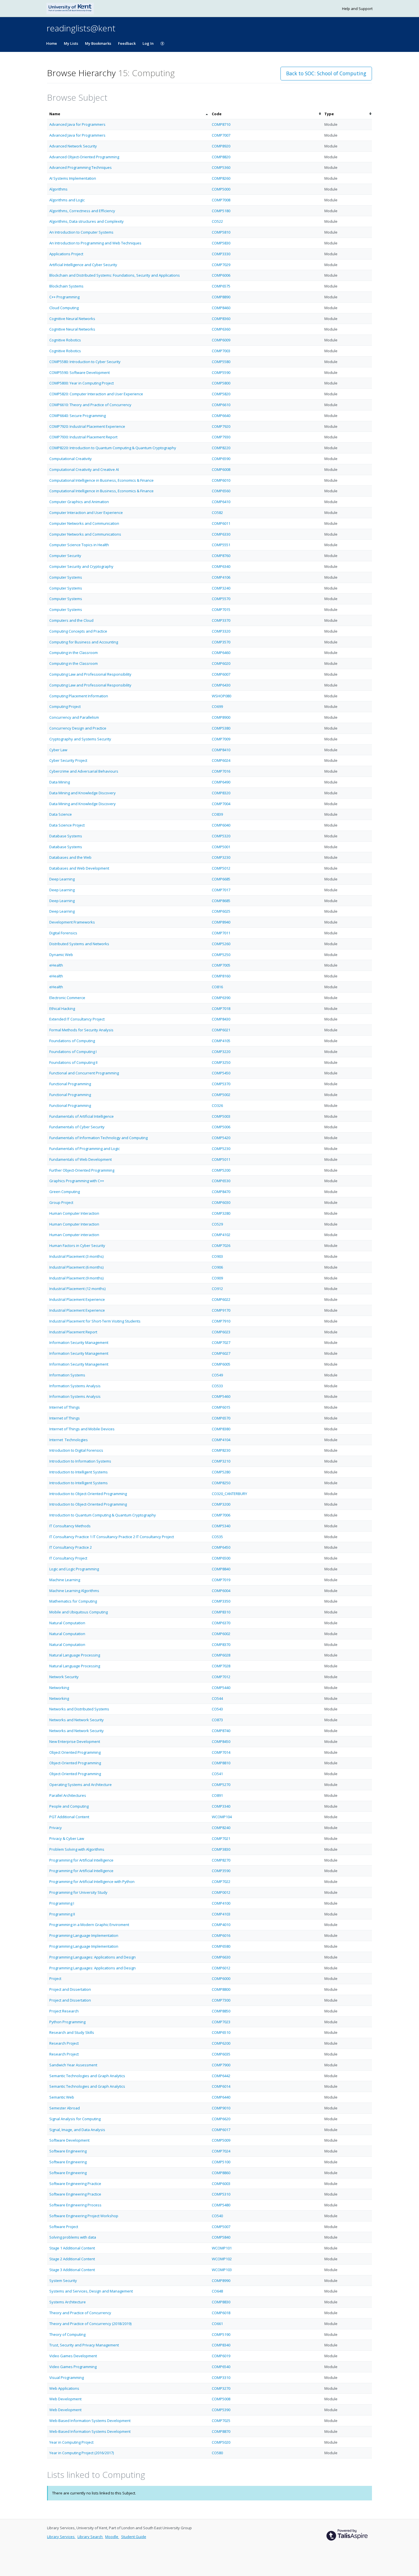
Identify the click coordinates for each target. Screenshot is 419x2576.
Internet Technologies (69, 1440)
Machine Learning (65, 1580)
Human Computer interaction (74, 1235)
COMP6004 (221, 1591)
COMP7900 (221, 2065)
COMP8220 (221, 448)
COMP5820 (221, 394)
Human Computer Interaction (74, 1213)
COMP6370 (221, 1623)
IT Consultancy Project (68, 1558)
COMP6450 (221, 1547)
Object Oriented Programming (75, 1752)
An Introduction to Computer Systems (81, 232)
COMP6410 (221, 502)
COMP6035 (221, 2054)
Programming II (62, 1914)
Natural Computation (67, 1623)
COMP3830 (221, 1849)
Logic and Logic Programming (74, 1569)
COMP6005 (221, 1364)
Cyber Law (58, 750)
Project (55, 1978)
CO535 (217, 1537)
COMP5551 (221, 545)
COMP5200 (221, 1170)
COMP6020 (221, 663)
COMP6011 (221, 523)
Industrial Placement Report (73, 1332)
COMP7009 (221, 739)
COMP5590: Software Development (80, 372)
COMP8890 (221, 297)
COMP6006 (221, 275)
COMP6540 (221, 2367)
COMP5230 (221, 1149)
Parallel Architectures (68, 1795)
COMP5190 (221, 2334)
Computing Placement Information (79, 696)
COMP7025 (221, 2421)
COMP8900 (221, 717)
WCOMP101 (222, 2248)
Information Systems (67, 1375)
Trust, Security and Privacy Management (84, 2345)
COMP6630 (221, 1957)
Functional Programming (70, 1084)
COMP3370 (221, 620)
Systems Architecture (68, 2302)
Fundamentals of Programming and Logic (85, 1149)
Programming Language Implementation (84, 1935)
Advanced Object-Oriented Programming (84, 157)
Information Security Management (79, 1342)
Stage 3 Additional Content (72, 2270)
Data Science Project (67, 825)
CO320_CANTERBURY (229, 1494)
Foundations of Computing (72, 1041)
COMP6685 (221, 879)
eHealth (56, 965)
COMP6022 (221, 1299)
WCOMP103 (222, 2270)
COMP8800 (221, 1989)
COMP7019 (221, 1580)
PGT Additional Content (69, 1817)
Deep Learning (62, 879)
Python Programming (67, 2022)
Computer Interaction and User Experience (86, 513)
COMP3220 (221, 1052)
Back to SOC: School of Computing (326, 73)
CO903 (217, 1256)
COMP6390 (221, 998)
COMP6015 (221, 1407)
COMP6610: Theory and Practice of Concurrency (90, 405)
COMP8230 (221, 1450)
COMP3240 (221, 588)
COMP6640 (221, 416)
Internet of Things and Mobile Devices (82, 1429)
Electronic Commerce (67, 998)
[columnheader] (128, 114)
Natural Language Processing (75, 1655)
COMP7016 (221, 771)
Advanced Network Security (73, 146)
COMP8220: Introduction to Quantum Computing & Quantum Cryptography (113, 448)
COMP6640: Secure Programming (78, 416)
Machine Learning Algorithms (74, 1591)
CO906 (217, 1267)
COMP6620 (221, 2119)
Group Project (61, 1202)
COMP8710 (221, 124)
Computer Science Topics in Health (79, 545)
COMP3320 (221, 631)
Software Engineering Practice (75, 2184)
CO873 (217, 1720)
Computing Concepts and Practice (78, 631)
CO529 (217, 1224)
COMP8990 (221, 2281)
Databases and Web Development (79, 868)
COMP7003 (221, 351)
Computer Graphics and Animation (79, 502)
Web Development (65, 2399)
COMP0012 (221, 1892)
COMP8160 (221, 976)
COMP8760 (221, 556)
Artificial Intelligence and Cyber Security (83, 265)
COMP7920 (221, 426)
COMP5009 (221, 2140)
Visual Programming (67, 2377)
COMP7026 (221, 1246)
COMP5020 (221, 2442)
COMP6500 (221, 1558)
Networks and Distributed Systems (79, 1709)
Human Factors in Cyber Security (77, 1246)
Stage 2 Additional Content (72, 2259)
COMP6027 (221, 1353)
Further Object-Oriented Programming (82, 1170)
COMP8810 (221, 1763)
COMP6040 (221, 825)
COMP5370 (221, 1084)
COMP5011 (221, 1159)
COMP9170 (221, 1310)
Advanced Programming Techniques (81, 167)
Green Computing (65, 1192)
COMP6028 (221, 1655)
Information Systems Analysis (75, 1386)
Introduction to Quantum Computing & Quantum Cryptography (103, 1515)
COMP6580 (221, 1946)
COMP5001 (221, 847)
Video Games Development (73, 2356)
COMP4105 (221, 1041)
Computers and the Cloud (71, 620)
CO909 (217, 1278)
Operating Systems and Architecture (81, 1785)
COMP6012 (221, 1968)
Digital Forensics (63, 933)
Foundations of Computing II (73, 1062)
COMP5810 (221, 232)
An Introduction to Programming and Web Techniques (95, 243)
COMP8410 (221, 750)
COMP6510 (221, 2032)
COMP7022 (221, 1882)
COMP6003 (221, 2184)
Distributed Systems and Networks (79, 944)
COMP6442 (221, 2076)
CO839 (217, 814)
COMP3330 (221, 254)
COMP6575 (221, 286)
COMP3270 (221, 2388)
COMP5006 (221, 1127)
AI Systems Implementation (73, 178)
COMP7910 (221, 1321)
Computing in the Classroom (74, 653)
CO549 (217, 1375)
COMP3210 (221, 1461)
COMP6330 (221, 534)
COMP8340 (221, 2345)
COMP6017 (221, 2130)
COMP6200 (221, 2043)
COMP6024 (221, 760)
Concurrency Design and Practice (78, 728)
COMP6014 (221, 2086)
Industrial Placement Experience (77, 1299)
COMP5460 (221, 1396)
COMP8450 (221, 1741)
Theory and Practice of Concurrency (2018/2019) (90, 2324)
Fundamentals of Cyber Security (77, 1127)
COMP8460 (221, 308)
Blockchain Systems (66, 286)
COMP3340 (221, 1806)
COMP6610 (221, 405)
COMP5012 (221, 868)
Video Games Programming (73, 2367)
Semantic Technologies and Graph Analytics (87, 2076)
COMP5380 (221, 728)
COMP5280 (221, 1472)
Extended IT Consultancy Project (77, 1019)
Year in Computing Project (71, 2442)
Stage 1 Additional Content (72, 2248)
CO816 (217, 987)
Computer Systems (66, 577)
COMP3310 (221, 2377)
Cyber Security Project (68, 760)
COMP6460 (221, 653)
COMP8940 (221, 922)
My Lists (71, 43)
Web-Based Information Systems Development (90, 2421)
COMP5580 (221, 362)
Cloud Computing (64, 308)
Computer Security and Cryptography (81, 566)
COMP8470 (221, 1192)
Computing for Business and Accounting (84, 642)
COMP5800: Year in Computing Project (82, 383)
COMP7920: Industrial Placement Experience (87, 426)
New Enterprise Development (75, 1741)
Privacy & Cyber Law (67, 1838)
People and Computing (69, 1806)
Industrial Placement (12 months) (77, 1289)
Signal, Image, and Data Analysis (77, 2130)
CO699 (217, 706)
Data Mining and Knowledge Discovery (83, 793)
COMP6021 (221, 1030)
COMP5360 (221, 167)
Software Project (64, 2227)
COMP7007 (221, 135)
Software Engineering (68, 2151)
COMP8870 (221, 2431)
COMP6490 (221, 782)
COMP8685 (221, 901)
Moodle (112, 2537)
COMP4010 (221, 1925)
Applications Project (66, 254)
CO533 (217, 1386)
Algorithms (58, 189)
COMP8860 (221, 2173)
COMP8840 (221, 1569)
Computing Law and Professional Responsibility (90, 674)
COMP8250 (221, 1483)
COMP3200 (221, 1504)
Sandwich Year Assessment (73, 2065)
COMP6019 (221, 2356)
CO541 (217, 1774)
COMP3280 (221, 1213)
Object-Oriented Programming (75, 1763)
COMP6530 (221, 1181)
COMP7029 (221, 265)
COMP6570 (221, 1418)
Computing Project (65, 706)
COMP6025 (221, 911)
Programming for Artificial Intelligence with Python (92, 1882)
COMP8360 (221, 319)
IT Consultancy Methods (70, 1526)
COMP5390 (221, 2410)
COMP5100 (221, 2162)
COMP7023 (221, 2022)
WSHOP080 (221, 696)
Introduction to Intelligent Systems (79, 1472)
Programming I (62, 1903)
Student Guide (134, 2537)
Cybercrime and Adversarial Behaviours (84, 771)
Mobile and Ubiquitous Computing (79, 1612)
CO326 (217, 1105)
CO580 (217, 2453)
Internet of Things (65, 1407)
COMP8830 (221, 2302)
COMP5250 (221, 955)
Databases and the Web (70, 857)
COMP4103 (221, 1914)
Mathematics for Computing (73, 1601)
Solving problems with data (73, 2237)
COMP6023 (221, 1332)
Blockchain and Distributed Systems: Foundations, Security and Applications (115, 275)
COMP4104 (221, 1440)
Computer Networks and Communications (85, 534)
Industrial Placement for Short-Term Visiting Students (95, 1321)
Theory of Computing (67, 2334)
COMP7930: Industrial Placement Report (83, 437)
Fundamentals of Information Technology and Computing (98, 1138)
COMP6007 (221, 674)
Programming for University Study (78, 1892)
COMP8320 (221, 793)
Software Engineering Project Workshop (84, 2216)
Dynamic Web (61, 955)
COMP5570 (221, 599)
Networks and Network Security (77, 1720)
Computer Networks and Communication (84, 523)
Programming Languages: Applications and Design (92, 1957)
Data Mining (60, 782)
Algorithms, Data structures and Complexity (87, 221)
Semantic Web (62, 2097)
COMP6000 (221, 1978)
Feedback (127, 43)
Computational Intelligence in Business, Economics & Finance (101, 480)
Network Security (64, 1677)
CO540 (217, 2216)
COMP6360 (221, 329)
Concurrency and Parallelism (74, 717)
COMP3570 (221, 642)
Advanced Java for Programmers (77, 124)
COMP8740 (221, 1731)
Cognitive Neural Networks (72, 319)
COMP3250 (221, 1062)
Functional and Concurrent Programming (84, 1073)
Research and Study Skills (72, 2032)
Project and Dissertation (70, 1989)
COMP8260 (221, 178)
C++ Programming (64, 297)
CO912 (217, 1289)
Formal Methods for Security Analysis (81, 1030)
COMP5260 (221, 944)
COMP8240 (221, 1828)
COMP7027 (221, 1342)
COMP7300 (221, 2000)
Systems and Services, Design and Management (91, 2291)
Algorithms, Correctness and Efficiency (82, 211)
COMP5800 (221, 383)
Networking (59, 1688)
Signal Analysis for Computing (75, 2119)
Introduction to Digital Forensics (76, 1450)
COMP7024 (221, 2151)
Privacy (56, 1828)
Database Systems (66, 836)
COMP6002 (221, 1634)
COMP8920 (221, 146)
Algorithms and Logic (67, 200)
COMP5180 (221, 211)
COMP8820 (221, 157)
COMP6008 (221, 469)
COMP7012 (221, 1677)
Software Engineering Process (75, 2205)
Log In (148, 43)
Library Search (90, 2537)
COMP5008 (221, 2399)
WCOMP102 (222, 2259)
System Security (63, 2281)
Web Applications (64, 2388)
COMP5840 (221, 2237)
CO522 (217, 221)
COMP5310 (221, 2194)
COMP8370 (221, 1645)
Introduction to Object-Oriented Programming (88, 1494)
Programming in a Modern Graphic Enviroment (89, 1925)
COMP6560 (221, 491)
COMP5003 (221, 1116)
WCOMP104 (222, 1817)
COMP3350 (221, 1601)
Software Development (69, 2140)
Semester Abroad (65, 2108)
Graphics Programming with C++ (77, 1181)
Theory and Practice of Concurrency (80, 2313)
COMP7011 (221, 933)
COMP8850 (221, 2011)
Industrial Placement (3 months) (76, 1256)
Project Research (64, 2011)
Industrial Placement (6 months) (76, 1267)
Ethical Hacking (62, 1008)
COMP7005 (221, 965)
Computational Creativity (71, 459)
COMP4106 (221, 577)
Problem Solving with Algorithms (77, 1849)
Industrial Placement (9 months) (76, 1278)
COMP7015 (221, 609)
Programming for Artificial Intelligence (81, 1860)
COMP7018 (221, 1008)
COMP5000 (221, 189)
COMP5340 (221, 1526)
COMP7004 (221, 804)
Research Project (64, 2043)
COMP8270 (221, 1860)
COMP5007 (221, 2227)
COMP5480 (221, 2205)
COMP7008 (221, 200)
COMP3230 (221, 857)
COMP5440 (221, 1688)
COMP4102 (221, 1235)
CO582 (217, 513)
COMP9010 (221, 2108)
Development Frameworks (72, 922)
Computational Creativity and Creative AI (84, 469)
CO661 (217, 2324)
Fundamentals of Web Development (81, 1159)
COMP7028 (221, 1666)
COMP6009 (221, 340)
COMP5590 (221, 372)
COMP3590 (221, 1871)
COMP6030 (221, 1202)
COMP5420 (221, 1138)
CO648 (217, 2291)
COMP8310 (221, 1612)
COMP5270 (221, 1785)
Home (52, 43)
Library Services (61, 2537)
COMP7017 (221, 890)
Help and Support (357, 9)
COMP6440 (221, 2097)
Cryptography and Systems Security (80, 739)
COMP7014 (221, 1752)
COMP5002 (221, 1095)
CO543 (217, 1709)
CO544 (217, 1698)
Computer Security (65, 556)
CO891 (217, 1795)
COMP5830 (221, 243)
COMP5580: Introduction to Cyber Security (85, 362)
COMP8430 (221, 1019)
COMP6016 (221, 1935)
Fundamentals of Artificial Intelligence (82, 1116)
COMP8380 (221, 1429)
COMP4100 (221, 1903)
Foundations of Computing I (73, 1052)
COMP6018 (221, 2313)
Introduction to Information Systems (80, 1461)
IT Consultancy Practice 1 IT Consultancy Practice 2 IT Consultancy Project (112, 1537)
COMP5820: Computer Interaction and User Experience (96, 394)
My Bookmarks (98, 43)
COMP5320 (221, 836)
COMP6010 (221, 480)
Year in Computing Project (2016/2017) (82, 2453)
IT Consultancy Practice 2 (71, 1547)
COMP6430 (221, 685)
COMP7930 (221, 437)
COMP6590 (221, 459)
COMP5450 (221, 1073)
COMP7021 (221, 1838)
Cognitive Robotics (65, 340)
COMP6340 (221, 566)
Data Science (61, 814)
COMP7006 (221, 1515)
